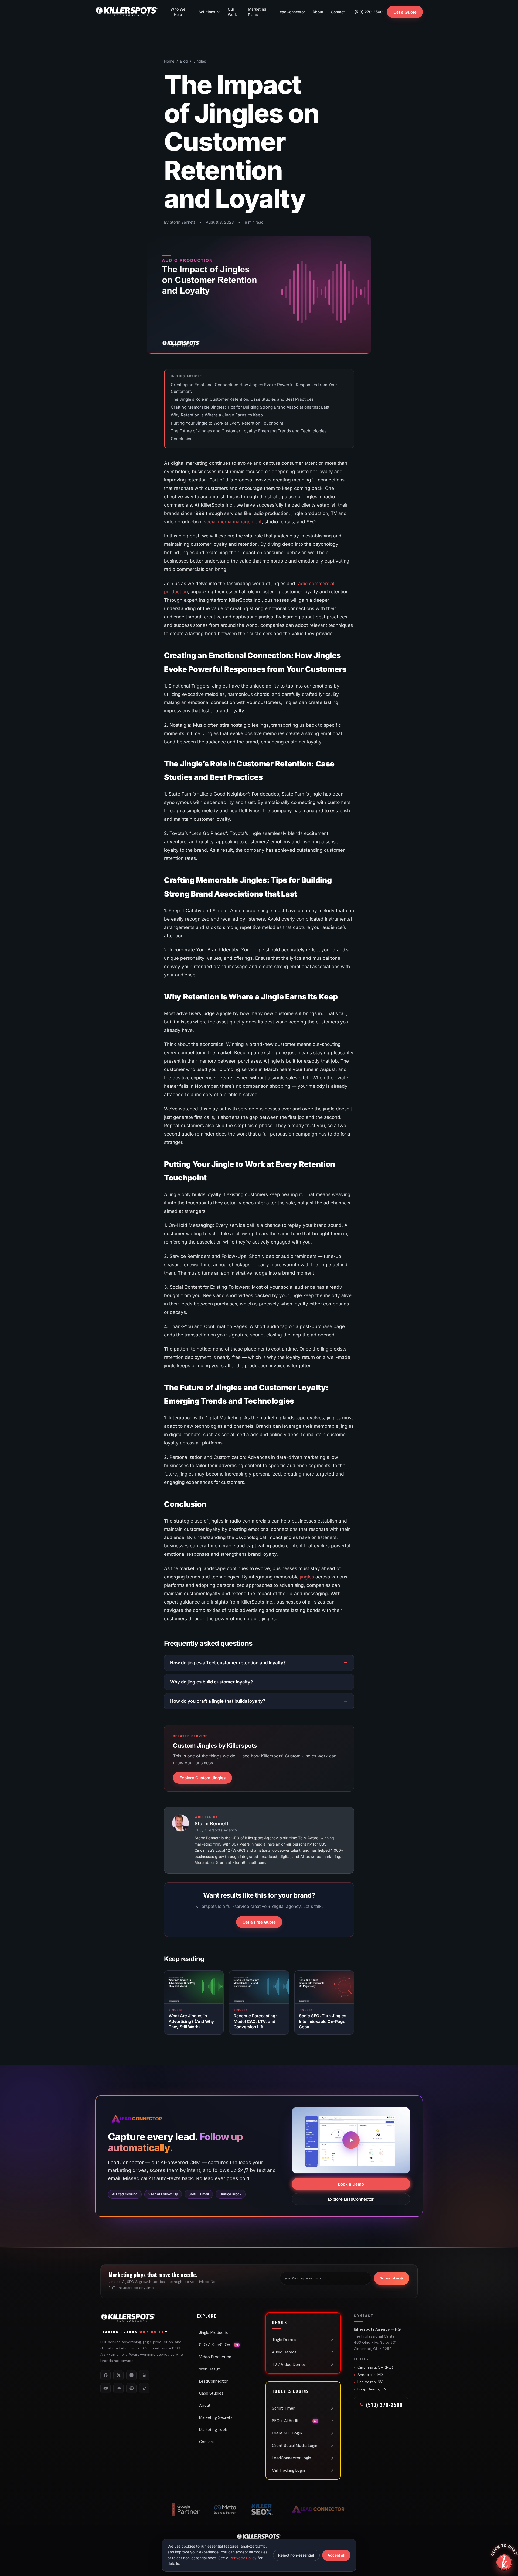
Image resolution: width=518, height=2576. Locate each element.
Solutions (207, 12)
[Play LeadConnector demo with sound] (351, 2140)
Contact (338, 12)
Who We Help (178, 12)
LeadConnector (291, 12)
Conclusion (182, 439)
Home (169, 61)
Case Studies (211, 2393)
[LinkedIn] (144, 2375)
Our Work (232, 12)
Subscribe (392, 2278)
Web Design (210, 2369)
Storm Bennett (211, 1824)
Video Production (215, 2357)
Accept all (336, 2555)
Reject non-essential (296, 2555)
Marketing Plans (257, 12)
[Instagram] (131, 2375)
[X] (118, 2375)
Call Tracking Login (288, 2470)
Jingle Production (215, 2333)
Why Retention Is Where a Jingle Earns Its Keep (217, 415)
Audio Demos (284, 2352)
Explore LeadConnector (351, 2199)
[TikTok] (144, 2388)
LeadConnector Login (292, 2458)
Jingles (200, 61)
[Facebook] (105, 2375)
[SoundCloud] (118, 2388)
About (318, 12)
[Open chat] (504, 2562)
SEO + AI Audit (294, 2421)
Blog (184, 61)
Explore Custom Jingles (202, 1778)
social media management (233, 522)
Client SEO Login (287, 2433)
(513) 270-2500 (369, 12)
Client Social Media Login (295, 2446)
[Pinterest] (131, 2388)
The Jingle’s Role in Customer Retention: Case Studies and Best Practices (242, 399)
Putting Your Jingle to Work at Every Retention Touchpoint (227, 423)
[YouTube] (105, 2388)
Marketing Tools (213, 2430)
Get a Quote (405, 12)
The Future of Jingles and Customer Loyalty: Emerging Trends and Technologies (249, 431)
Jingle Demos (284, 2340)
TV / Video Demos (289, 2365)
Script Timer (283, 2408)
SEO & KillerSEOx (219, 2345)
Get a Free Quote (259, 1922)
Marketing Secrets (216, 2417)
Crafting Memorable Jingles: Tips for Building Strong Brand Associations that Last (250, 407)
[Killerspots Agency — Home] (127, 12)
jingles (307, 1577)
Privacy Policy (244, 2558)
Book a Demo (351, 2184)
